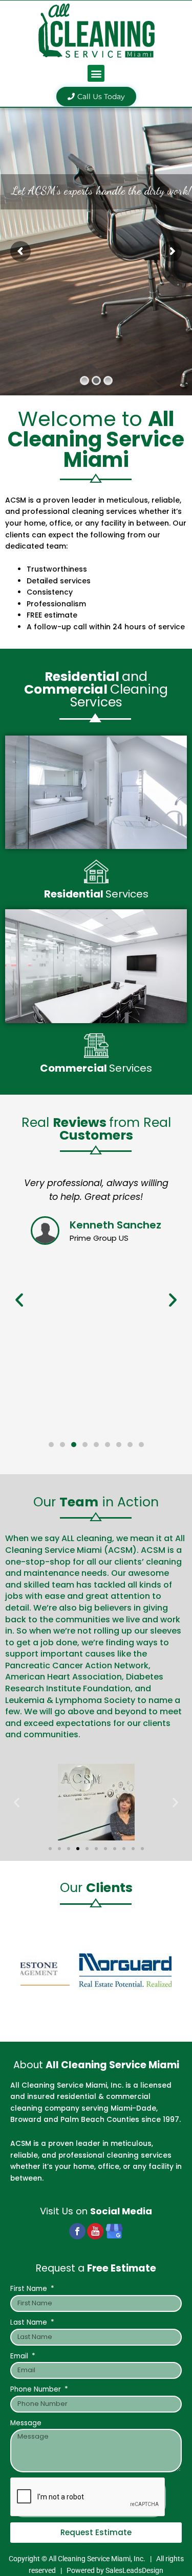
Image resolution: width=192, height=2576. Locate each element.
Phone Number (37, 2389)
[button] (96, 73)
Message (26, 2423)
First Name (30, 2289)
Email (20, 2356)
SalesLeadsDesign (134, 2570)
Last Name (30, 2322)
